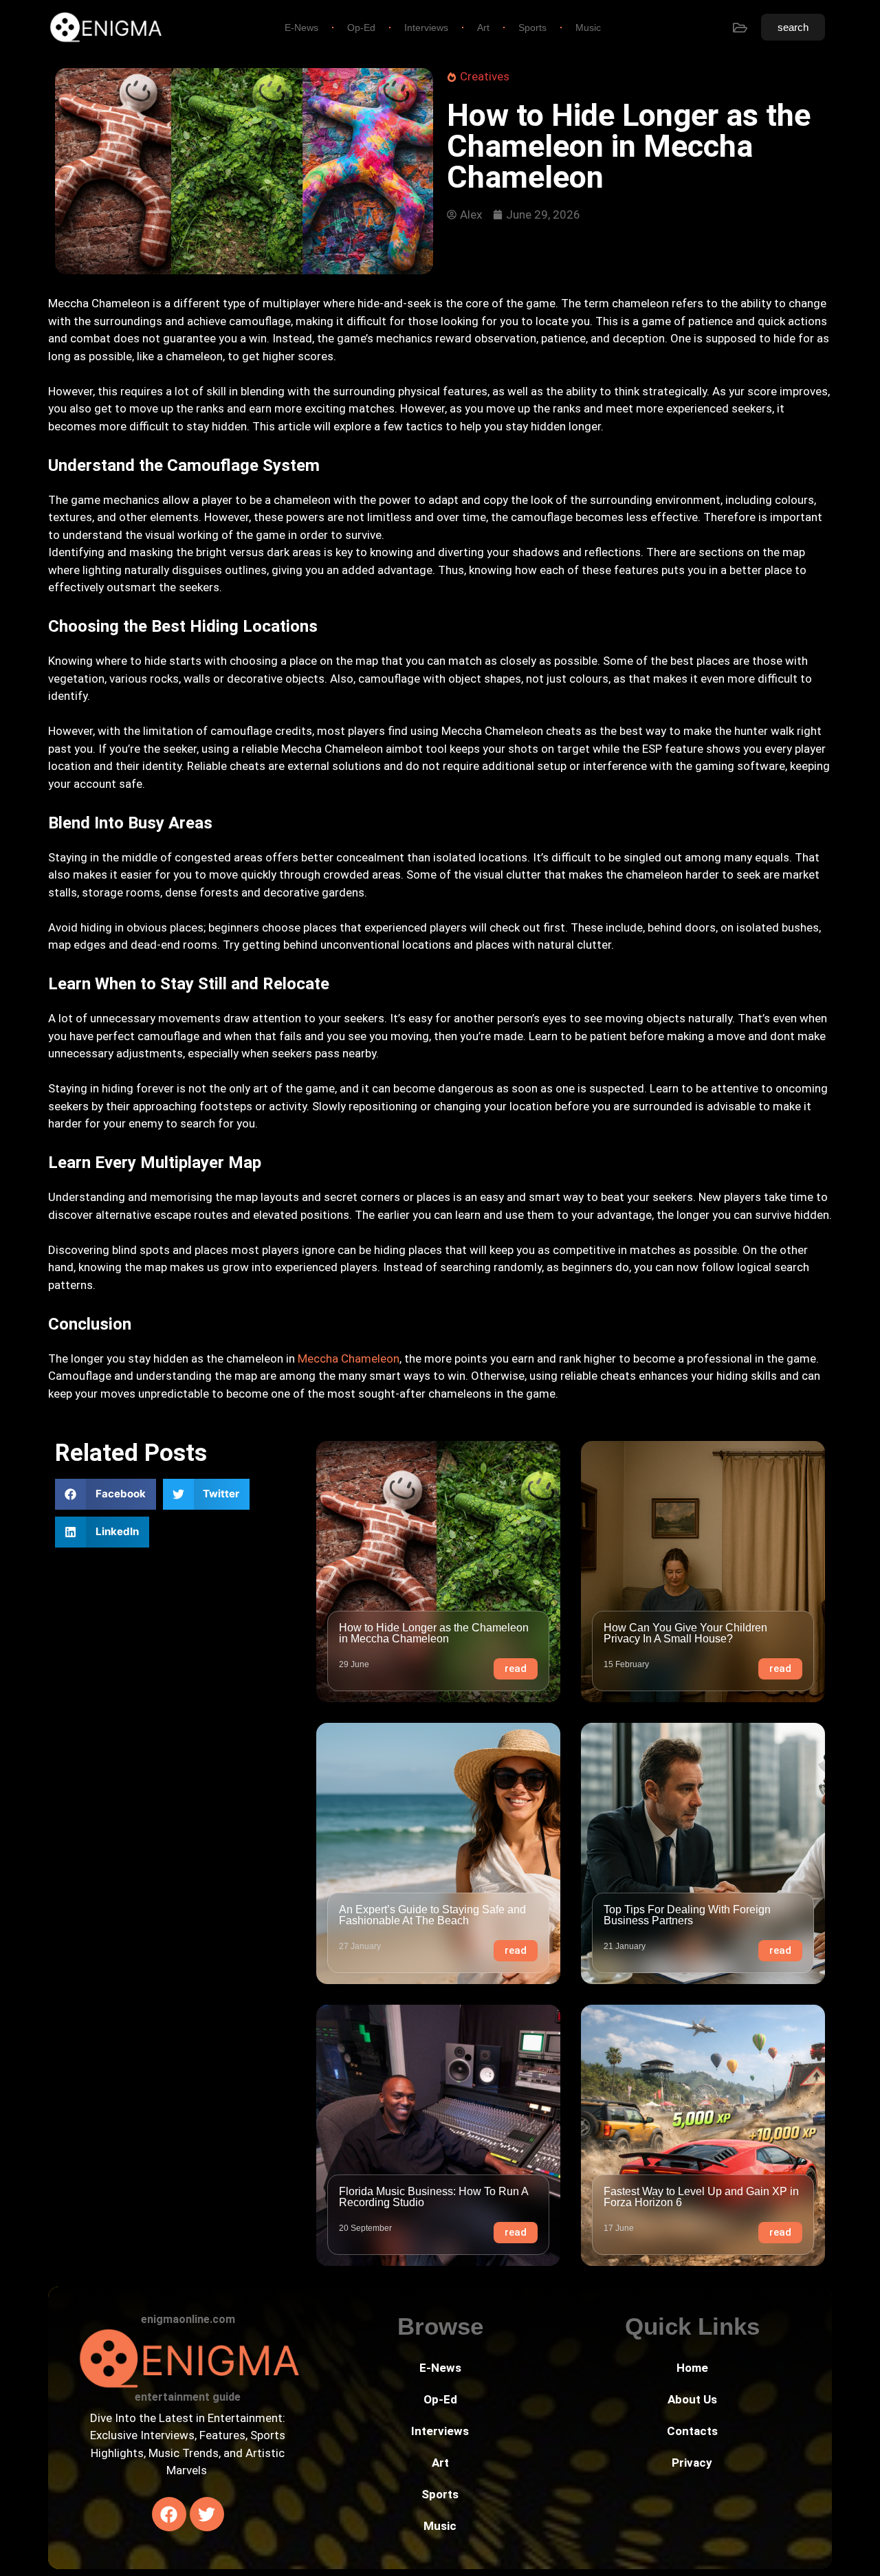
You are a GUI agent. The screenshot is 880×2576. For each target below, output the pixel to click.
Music (588, 27)
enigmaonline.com (188, 2319)
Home (692, 2368)
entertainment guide (188, 2397)
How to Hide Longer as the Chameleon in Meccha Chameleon (434, 1633)
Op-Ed (361, 27)
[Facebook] (169, 2514)
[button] (106, 1494)
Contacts (692, 2431)
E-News (301, 27)
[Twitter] (207, 2514)
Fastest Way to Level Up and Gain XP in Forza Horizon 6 (701, 2197)
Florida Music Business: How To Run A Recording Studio (433, 2197)
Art (483, 27)
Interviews (426, 27)
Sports (532, 27)
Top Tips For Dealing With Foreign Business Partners (687, 1915)
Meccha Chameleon (349, 1358)
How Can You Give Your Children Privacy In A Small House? (685, 1633)
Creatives (485, 76)
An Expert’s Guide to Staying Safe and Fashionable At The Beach (432, 1915)
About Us (692, 2399)
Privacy (692, 2463)
